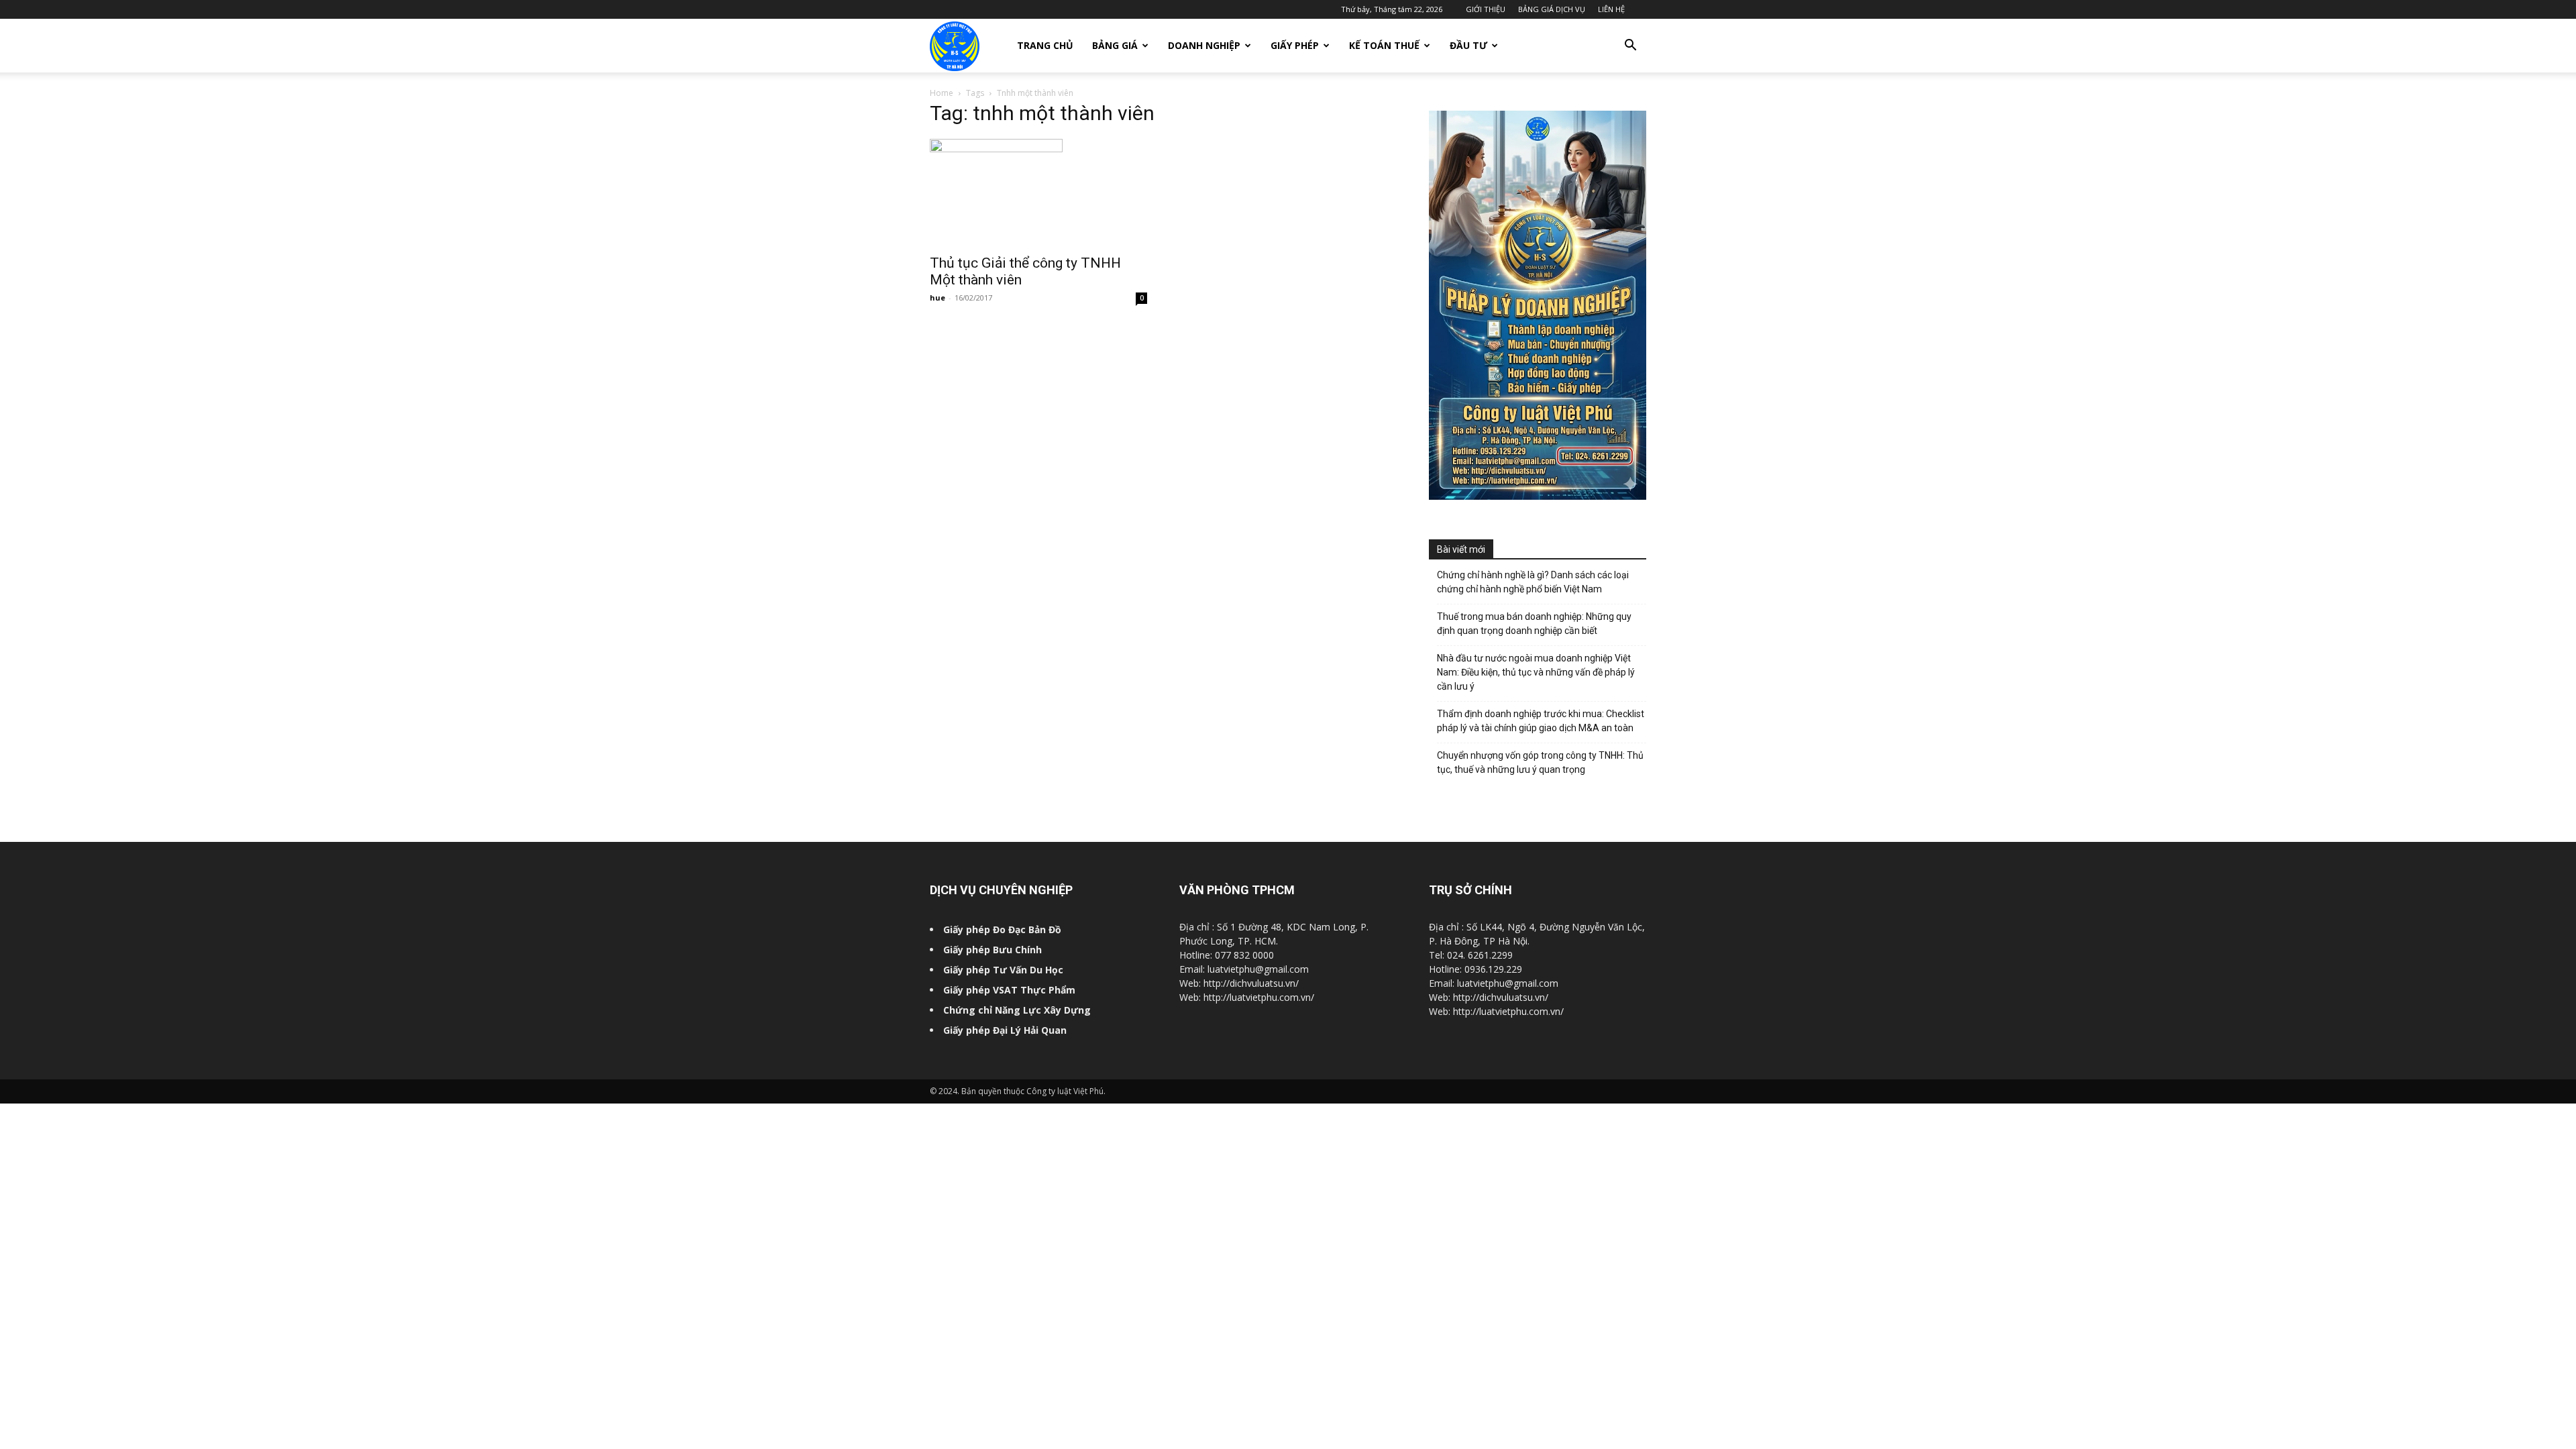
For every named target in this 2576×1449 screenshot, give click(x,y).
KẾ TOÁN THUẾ (1384, 45)
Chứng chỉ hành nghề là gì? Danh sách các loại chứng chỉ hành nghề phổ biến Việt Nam (1533, 582)
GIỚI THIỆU (1486, 9)
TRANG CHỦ (1045, 45)
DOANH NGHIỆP (1204, 45)
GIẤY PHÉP (1295, 45)
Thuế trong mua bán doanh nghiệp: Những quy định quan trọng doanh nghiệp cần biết (1534, 624)
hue (937, 298)
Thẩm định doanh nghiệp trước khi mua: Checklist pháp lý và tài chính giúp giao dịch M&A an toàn (1541, 721)
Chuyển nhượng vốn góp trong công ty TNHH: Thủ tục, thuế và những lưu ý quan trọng (1540, 762)
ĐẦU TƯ (1468, 45)
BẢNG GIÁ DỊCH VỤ (1552, 9)
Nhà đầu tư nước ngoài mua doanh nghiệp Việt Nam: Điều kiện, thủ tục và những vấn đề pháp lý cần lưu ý (1536, 672)
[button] (1630, 47)
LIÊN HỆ (1611, 9)
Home (942, 93)
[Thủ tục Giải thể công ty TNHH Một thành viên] (1038, 193)
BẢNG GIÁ (1115, 45)
